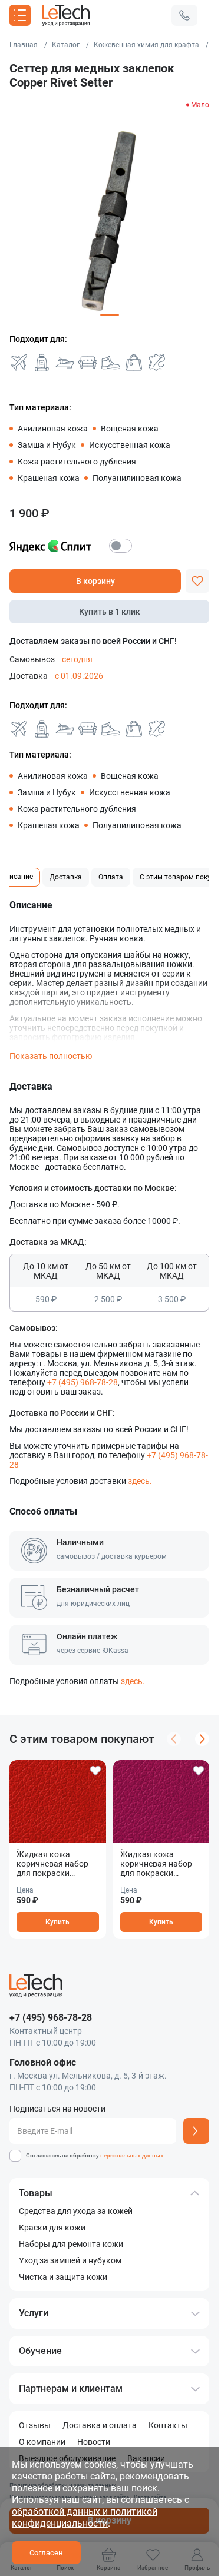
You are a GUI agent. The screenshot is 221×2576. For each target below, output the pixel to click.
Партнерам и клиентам (71, 2389)
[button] (184, 15)
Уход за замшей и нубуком (70, 2260)
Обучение (40, 2351)
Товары (36, 2193)
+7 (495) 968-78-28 (83, 1382)
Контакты (168, 2425)
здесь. (140, 1481)
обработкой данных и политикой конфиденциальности (85, 2517)
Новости (94, 2442)
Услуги (34, 2313)
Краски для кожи (52, 2228)
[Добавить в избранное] (197, 581)
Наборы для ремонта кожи (71, 2244)
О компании (42, 2442)
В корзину (95, 581)
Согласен (46, 2553)
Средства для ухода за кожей (76, 2211)
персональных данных (132, 2155)
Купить (57, 1922)
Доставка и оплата (100, 2425)
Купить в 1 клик (110, 612)
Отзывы (35, 2425)
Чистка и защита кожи (63, 2277)
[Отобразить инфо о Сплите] (121, 546)
